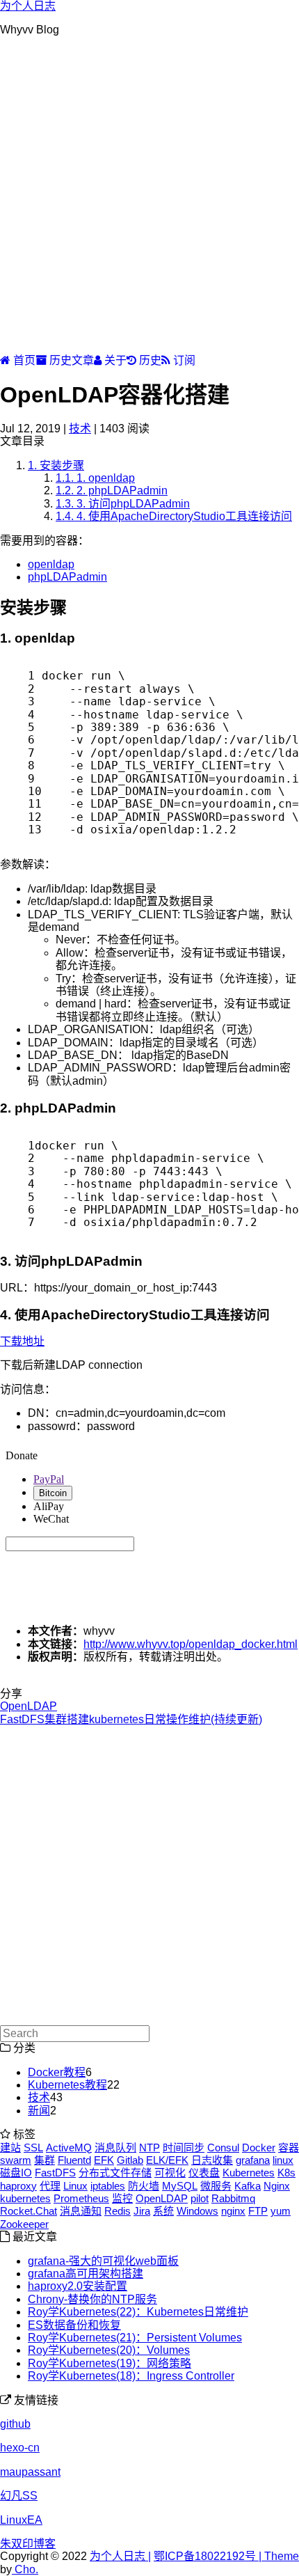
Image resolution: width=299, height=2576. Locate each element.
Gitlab (130, 2160)
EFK (104, 2160)
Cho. (25, 2569)
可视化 (170, 2173)
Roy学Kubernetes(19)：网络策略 (110, 2363)
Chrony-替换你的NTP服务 (92, 2299)
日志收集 (212, 2160)
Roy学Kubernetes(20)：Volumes (109, 2350)
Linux (75, 2186)
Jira (142, 2211)
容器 (289, 2147)
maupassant (30, 2472)
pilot (200, 2198)
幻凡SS (19, 2496)
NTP (149, 2147)
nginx (233, 2211)
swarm (16, 2160)
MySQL (180, 2186)
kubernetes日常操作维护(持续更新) (176, 1719)
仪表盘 (204, 2173)
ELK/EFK (167, 2160)
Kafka (248, 2186)
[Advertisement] (149, 198)
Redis (118, 2211)
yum (281, 2211)
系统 (163, 2211)
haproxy (18, 2186)
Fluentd (74, 2160)
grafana (253, 2160)
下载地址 (22, 1341)
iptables (108, 2186)
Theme (280, 2556)
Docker (259, 2147)
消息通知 (81, 2211)
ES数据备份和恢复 (74, 2325)
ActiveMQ (69, 2147)
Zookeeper (24, 2224)
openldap (51, 564)
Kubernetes (249, 2173)
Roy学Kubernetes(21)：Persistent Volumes (135, 2338)
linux (283, 2160)
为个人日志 (28, 6)
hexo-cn (20, 2448)
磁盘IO (16, 2173)
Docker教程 (57, 2072)
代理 (50, 2186)
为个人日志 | (120, 2556)
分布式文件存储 (115, 2173)
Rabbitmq (233, 2198)
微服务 (216, 2186)
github (15, 2424)
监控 (122, 2198)
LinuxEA (21, 2520)
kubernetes (25, 2198)
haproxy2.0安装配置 (78, 2286)
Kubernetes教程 (67, 2085)
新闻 (39, 2111)
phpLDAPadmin (67, 577)
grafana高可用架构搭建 (86, 2273)
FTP (258, 2211)
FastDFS (55, 2173)
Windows (197, 2211)
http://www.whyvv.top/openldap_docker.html (191, 1644)
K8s (286, 2173)
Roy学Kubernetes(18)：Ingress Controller (131, 2376)
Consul (223, 2147)
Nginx (277, 2186)
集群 (45, 2160)
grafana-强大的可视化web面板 (103, 2261)
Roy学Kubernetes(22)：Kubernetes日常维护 (138, 2312)
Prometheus (81, 2198)
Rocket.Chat (29, 2211)
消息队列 (115, 2147)
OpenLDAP (29, 1706)
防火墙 (144, 2186)
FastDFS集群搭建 (45, 1719)
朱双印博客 (28, 2544)
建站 (10, 2147)
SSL (33, 2147)
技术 (80, 429)
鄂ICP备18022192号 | (208, 2556)
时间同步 (184, 2147)
